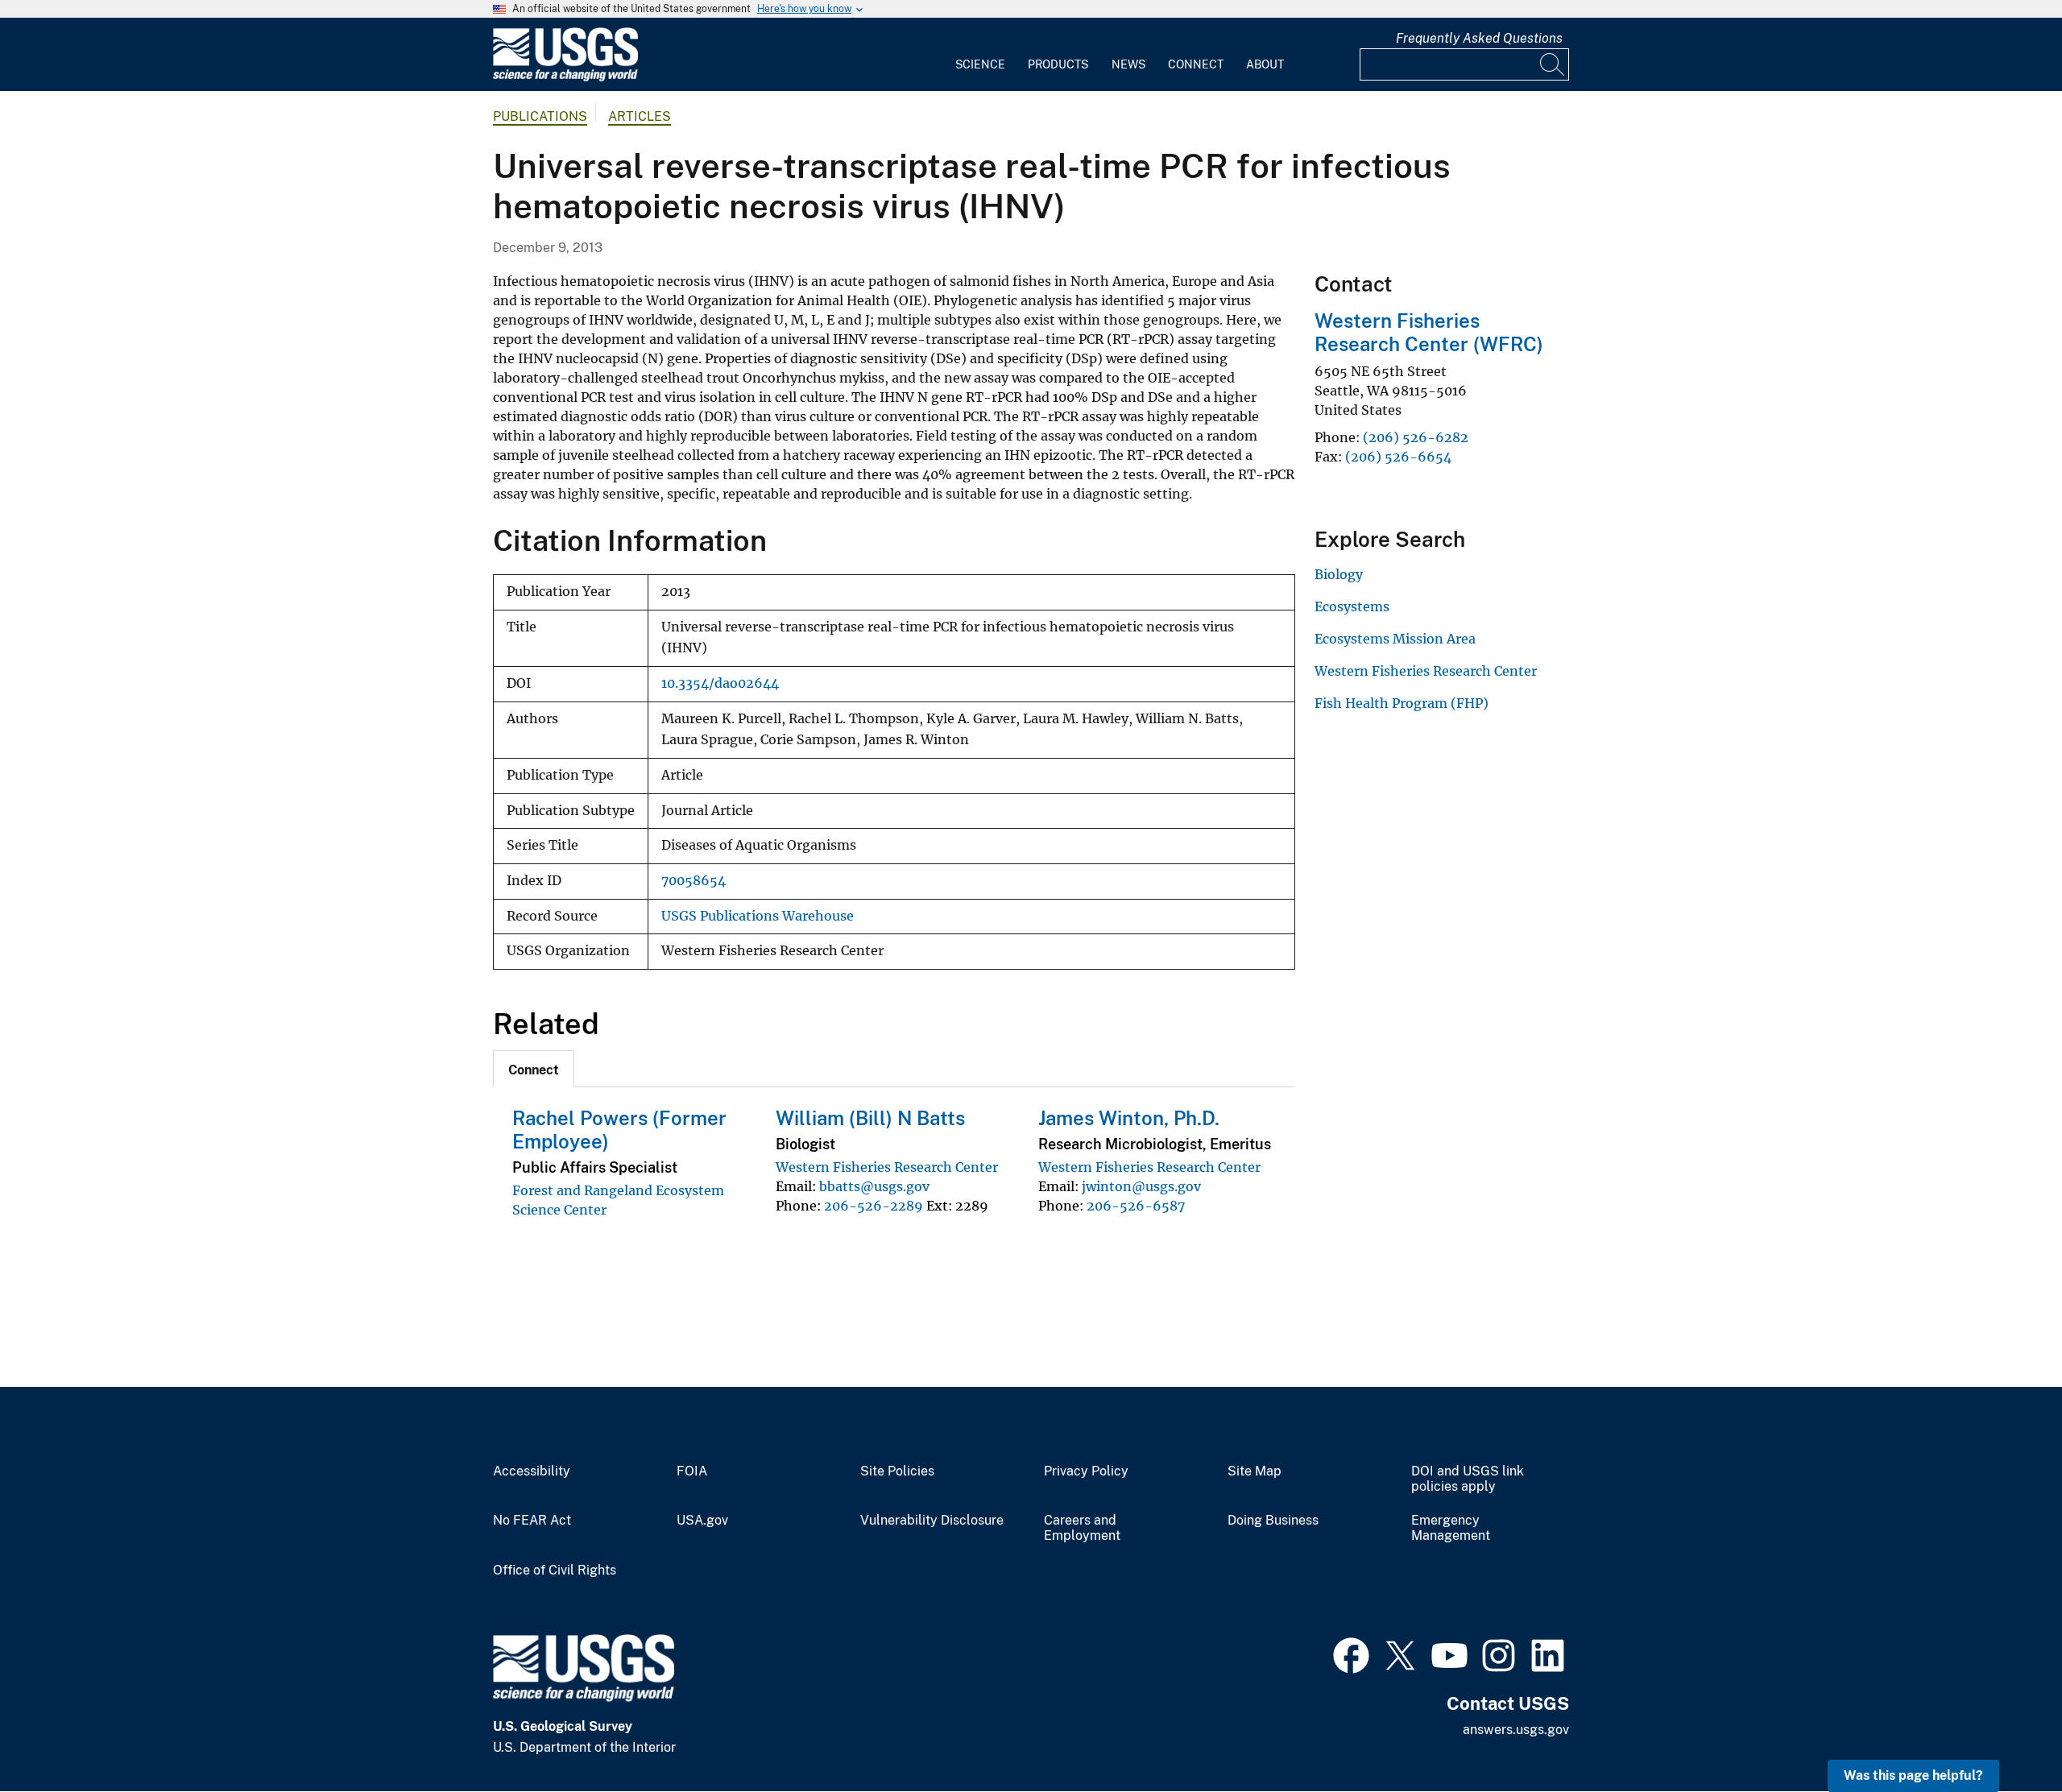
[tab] (534, 1069)
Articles (640, 116)
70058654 (694, 881)
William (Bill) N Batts (870, 1118)
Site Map (1255, 1471)
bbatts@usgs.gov (874, 1186)
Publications (540, 116)
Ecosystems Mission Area (1395, 639)
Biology (1339, 574)
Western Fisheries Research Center (887, 1167)
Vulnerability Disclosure (932, 1521)
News (1128, 64)
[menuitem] (980, 55)
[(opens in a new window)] (1351, 1653)
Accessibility (532, 1471)
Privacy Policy (1086, 1471)
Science (980, 64)
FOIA (692, 1471)
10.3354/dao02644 (720, 683)
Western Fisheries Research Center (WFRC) (1429, 332)
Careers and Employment (1082, 1528)
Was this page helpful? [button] (1913, 1775)
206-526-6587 (1136, 1206)
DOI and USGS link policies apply (1468, 1479)
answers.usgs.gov (1516, 1730)
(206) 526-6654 (1398, 457)
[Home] (565, 78)
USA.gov (702, 1521)
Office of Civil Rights (555, 1571)
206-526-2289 (874, 1206)
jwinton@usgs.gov (1141, 1186)
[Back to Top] (2004, 1734)
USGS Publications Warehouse (758, 916)
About (1265, 64)
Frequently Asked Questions (1479, 38)
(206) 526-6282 (1416, 437)
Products (1058, 64)
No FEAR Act (532, 1521)
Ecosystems (1352, 606)
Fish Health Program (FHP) (1402, 703)
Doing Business (1273, 1521)
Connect (1196, 64)
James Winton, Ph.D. (1129, 1118)
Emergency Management (1451, 1528)
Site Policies (897, 1471)
